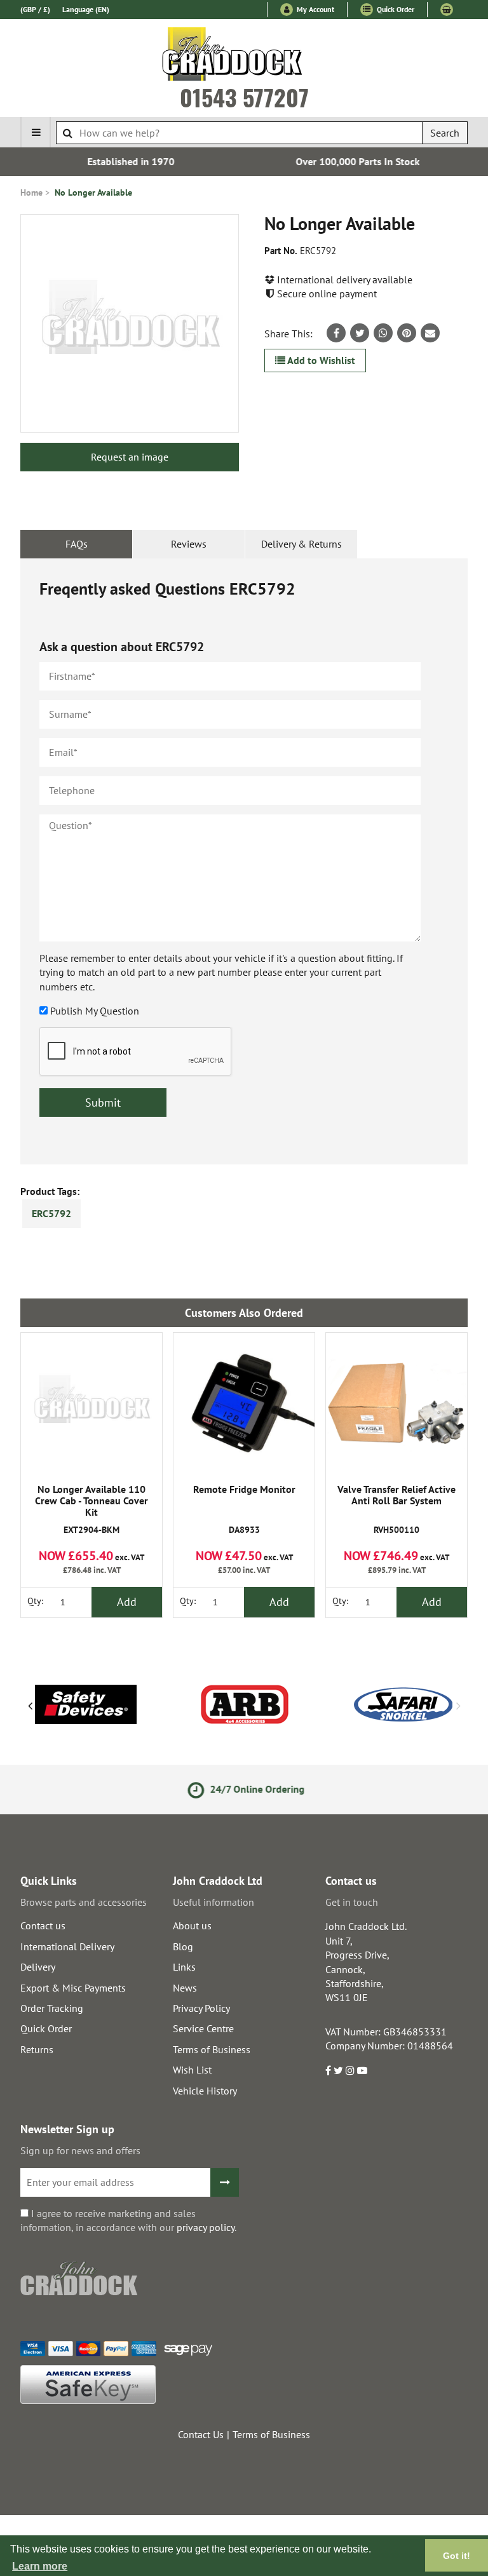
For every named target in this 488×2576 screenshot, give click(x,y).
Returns (37, 2049)
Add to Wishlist (320, 360)
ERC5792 (51, 1213)
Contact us (43, 1925)
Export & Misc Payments (73, 1988)
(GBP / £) (35, 9)
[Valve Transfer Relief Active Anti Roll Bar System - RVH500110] (396, 1403)
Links (184, 1967)
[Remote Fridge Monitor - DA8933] (244, 1403)
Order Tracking (52, 2008)
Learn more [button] (40, 2566)
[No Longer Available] (130, 323)
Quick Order (395, 9)
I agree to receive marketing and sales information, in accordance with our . (128, 2220)
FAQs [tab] (77, 544)
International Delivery (67, 1946)
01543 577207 (244, 97)
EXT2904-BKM (91, 1510)
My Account (315, 9)
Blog (183, 1946)
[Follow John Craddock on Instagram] (350, 2070)
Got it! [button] (457, 2556)
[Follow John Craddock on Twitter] (338, 2070)
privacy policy (206, 2227)
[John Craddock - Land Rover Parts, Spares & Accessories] (244, 57)
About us (192, 1925)
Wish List (192, 2070)
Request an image (130, 457)
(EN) (86, 9)
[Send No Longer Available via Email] (430, 333)
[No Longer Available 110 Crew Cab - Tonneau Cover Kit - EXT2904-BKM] (91, 1403)
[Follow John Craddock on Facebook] (328, 2070)
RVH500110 (396, 1510)
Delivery (38, 1967)
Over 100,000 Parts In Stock (357, 161)
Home (31, 192)
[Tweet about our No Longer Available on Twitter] (360, 333)
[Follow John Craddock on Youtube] (362, 2070)
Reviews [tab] (189, 544)
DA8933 (244, 1510)
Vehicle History (205, 2091)
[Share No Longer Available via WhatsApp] (383, 333)
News (185, 1988)
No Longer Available (93, 192)
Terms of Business (212, 2049)
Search (445, 133)
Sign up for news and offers (80, 2150)
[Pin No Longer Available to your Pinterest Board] (407, 333)
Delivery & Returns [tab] (302, 544)
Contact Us (201, 2434)
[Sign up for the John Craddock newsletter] (225, 2182)
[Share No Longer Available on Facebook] (336, 333)
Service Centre (203, 2028)
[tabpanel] (244, 861)
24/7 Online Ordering (254, 1789)
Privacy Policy (201, 2008)
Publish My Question (95, 1011)
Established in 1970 (131, 161)
